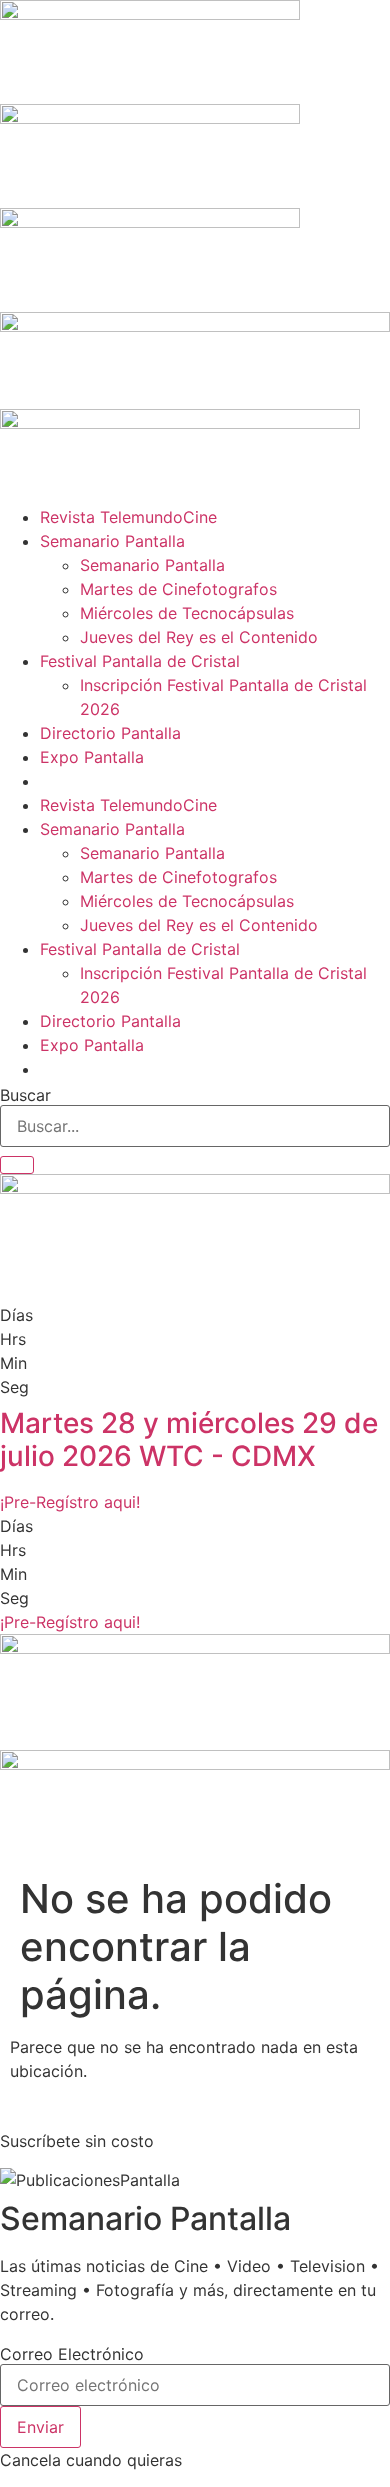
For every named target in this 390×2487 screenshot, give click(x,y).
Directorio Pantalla (110, 733)
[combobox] (195, 1126)
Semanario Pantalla (112, 541)
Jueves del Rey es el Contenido (199, 637)
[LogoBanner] (180, 423)
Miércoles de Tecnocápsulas (187, 613)
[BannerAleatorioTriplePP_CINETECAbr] (195, 1764)
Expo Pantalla (92, 757)
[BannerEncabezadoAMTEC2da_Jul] (150, 14)
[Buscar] (17, 1165)
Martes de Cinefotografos (178, 589)
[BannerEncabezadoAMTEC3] (150, 222)
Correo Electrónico (72, 2354)
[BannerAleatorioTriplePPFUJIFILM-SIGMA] (195, 1648)
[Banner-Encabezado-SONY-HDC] (150, 118)
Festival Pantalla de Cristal (140, 661)
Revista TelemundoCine (128, 517)
